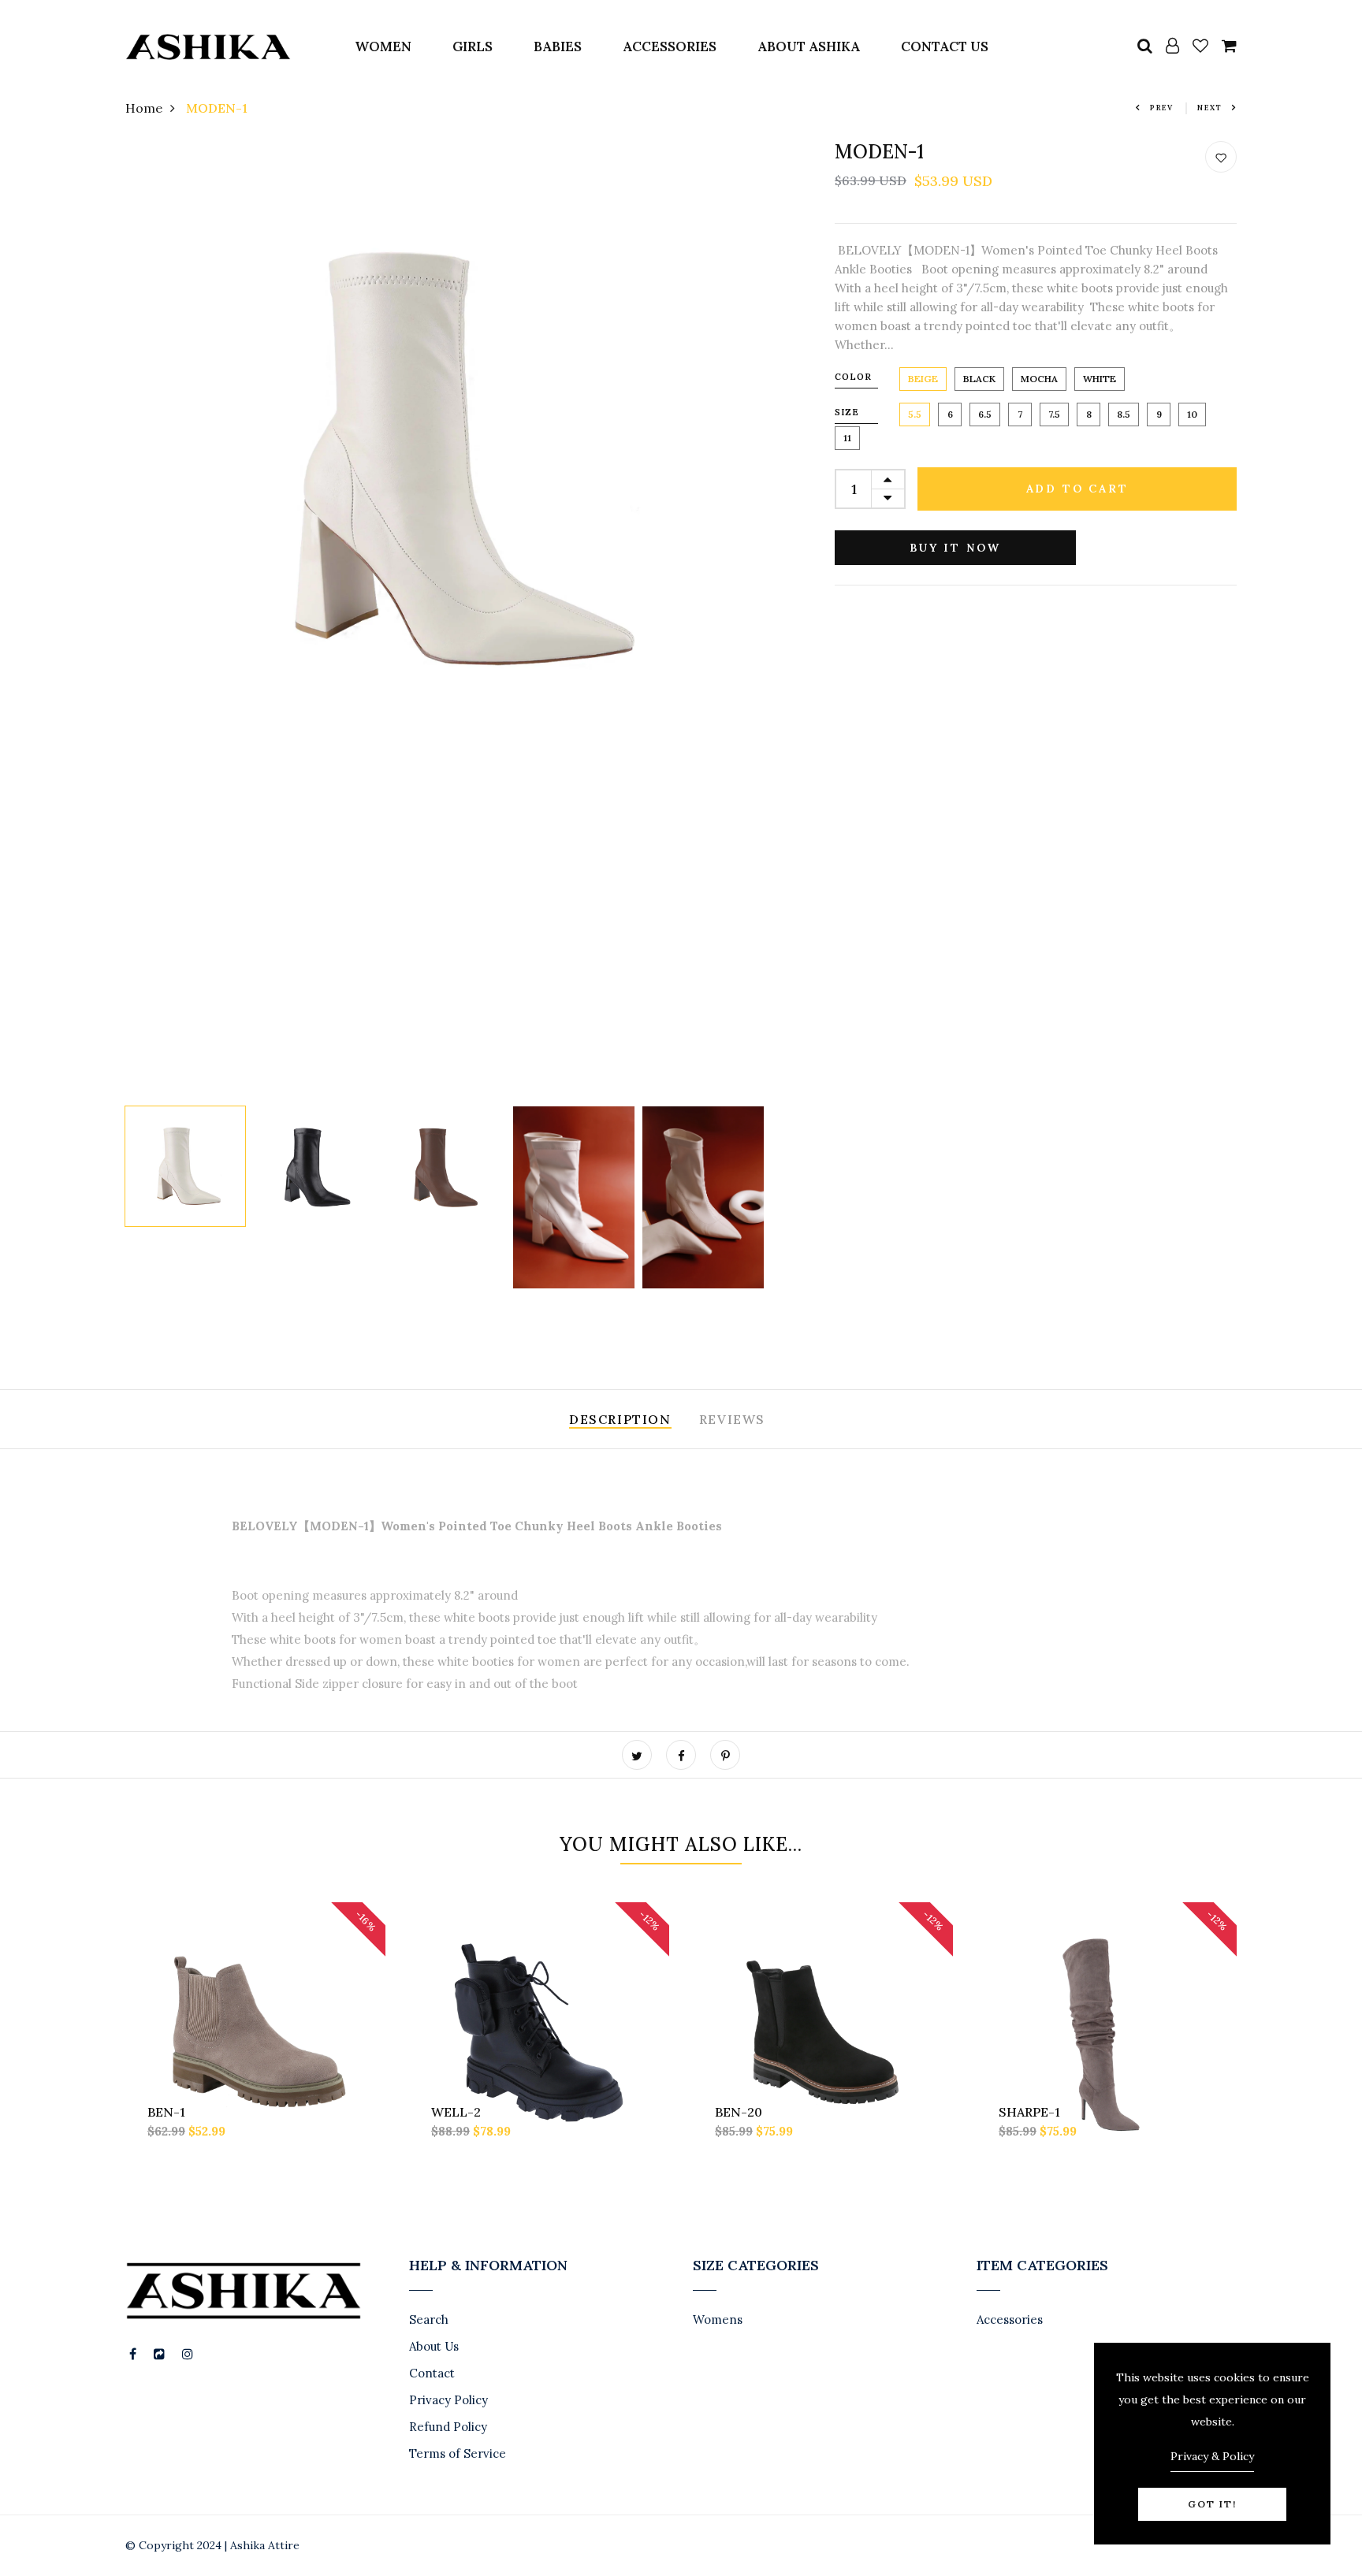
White (1100, 379)
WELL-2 (456, 2112)
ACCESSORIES (670, 46)
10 (1192, 414)
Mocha (1039, 379)
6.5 (985, 414)
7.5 (1054, 414)
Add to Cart (1077, 489)
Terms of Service (458, 2453)
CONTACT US (945, 46)
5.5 (915, 414)
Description (620, 1419)
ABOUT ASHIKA (809, 46)
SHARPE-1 (1029, 2112)
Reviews (732, 1419)
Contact (432, 2373)
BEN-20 (739, 2112)
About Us (434, 2346)
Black (979, 379)
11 (847, 438)
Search (429, 2320)
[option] (445, 460)
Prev (1162, 108)
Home (144, 108)
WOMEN (383, 46)
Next (1210, 108)
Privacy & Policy (1212, 2456)
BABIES (558, 46)
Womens (718, 2320)
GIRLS (473, 46)
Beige (923, 379)
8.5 (1124, 414)
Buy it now (955, 548)
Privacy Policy (448, 2400)
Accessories (1010, 2320)
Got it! (1212, 2504)
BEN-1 (166, 2112)
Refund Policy (448, 2427)
